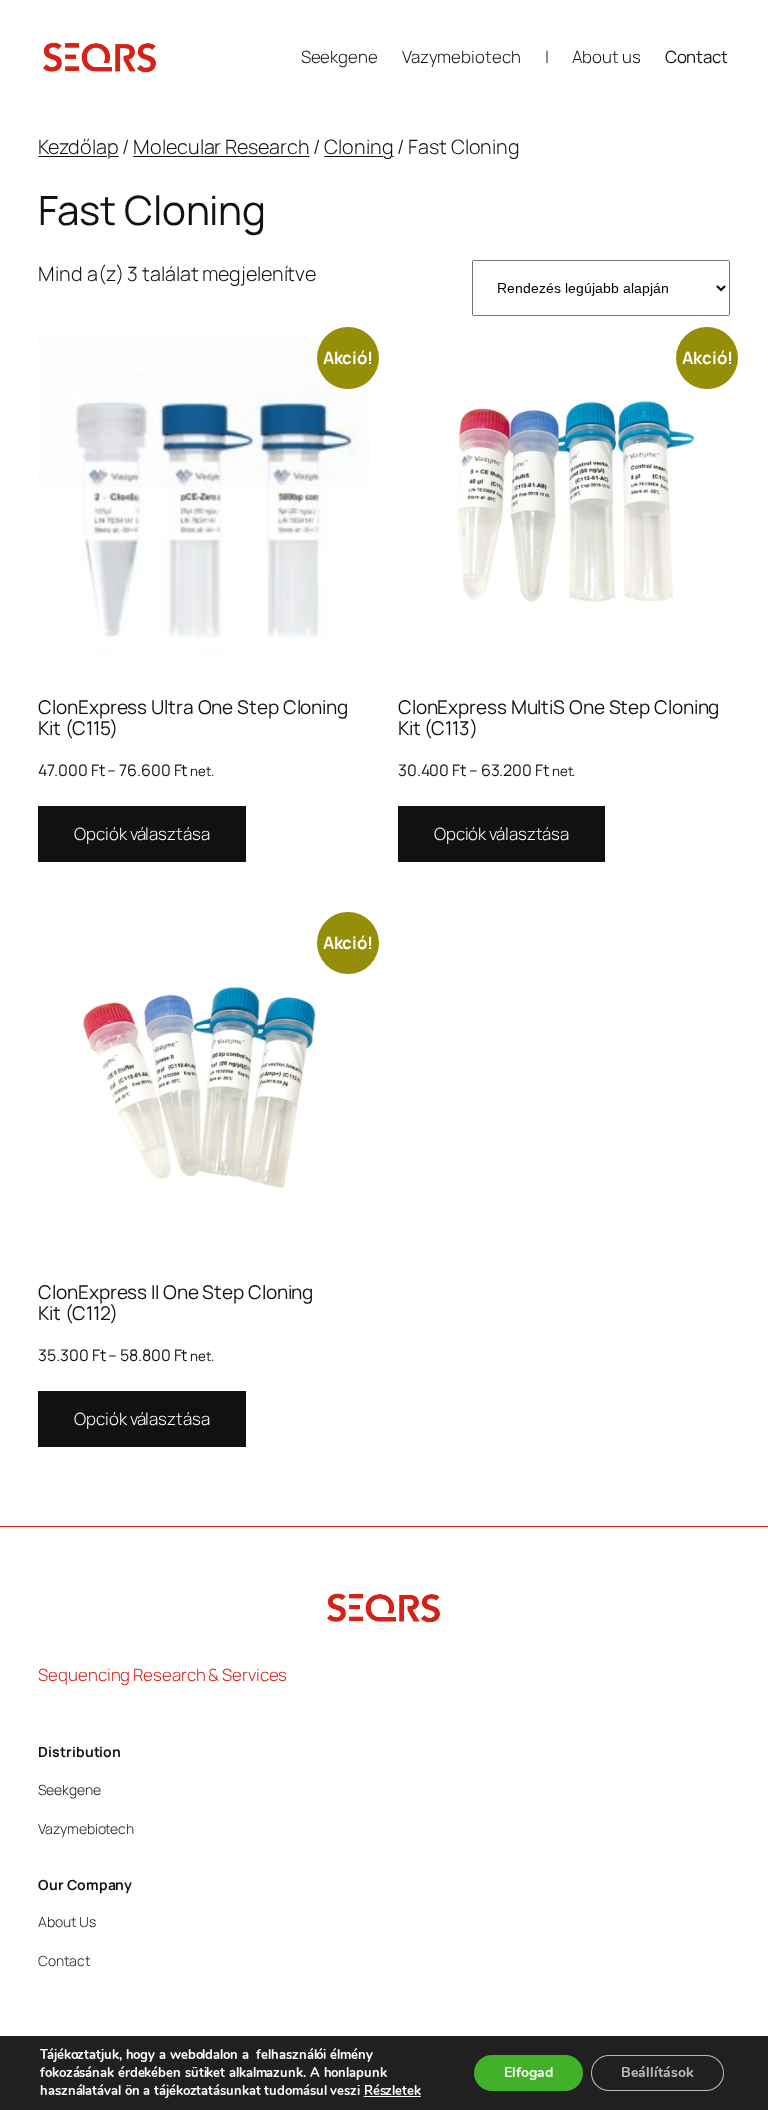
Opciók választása (141, 833)
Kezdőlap (78, 146)
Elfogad (528, 2072)
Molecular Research (221, 146)
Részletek (392, 2091)
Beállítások (657, 2072)
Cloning (358, 146)
